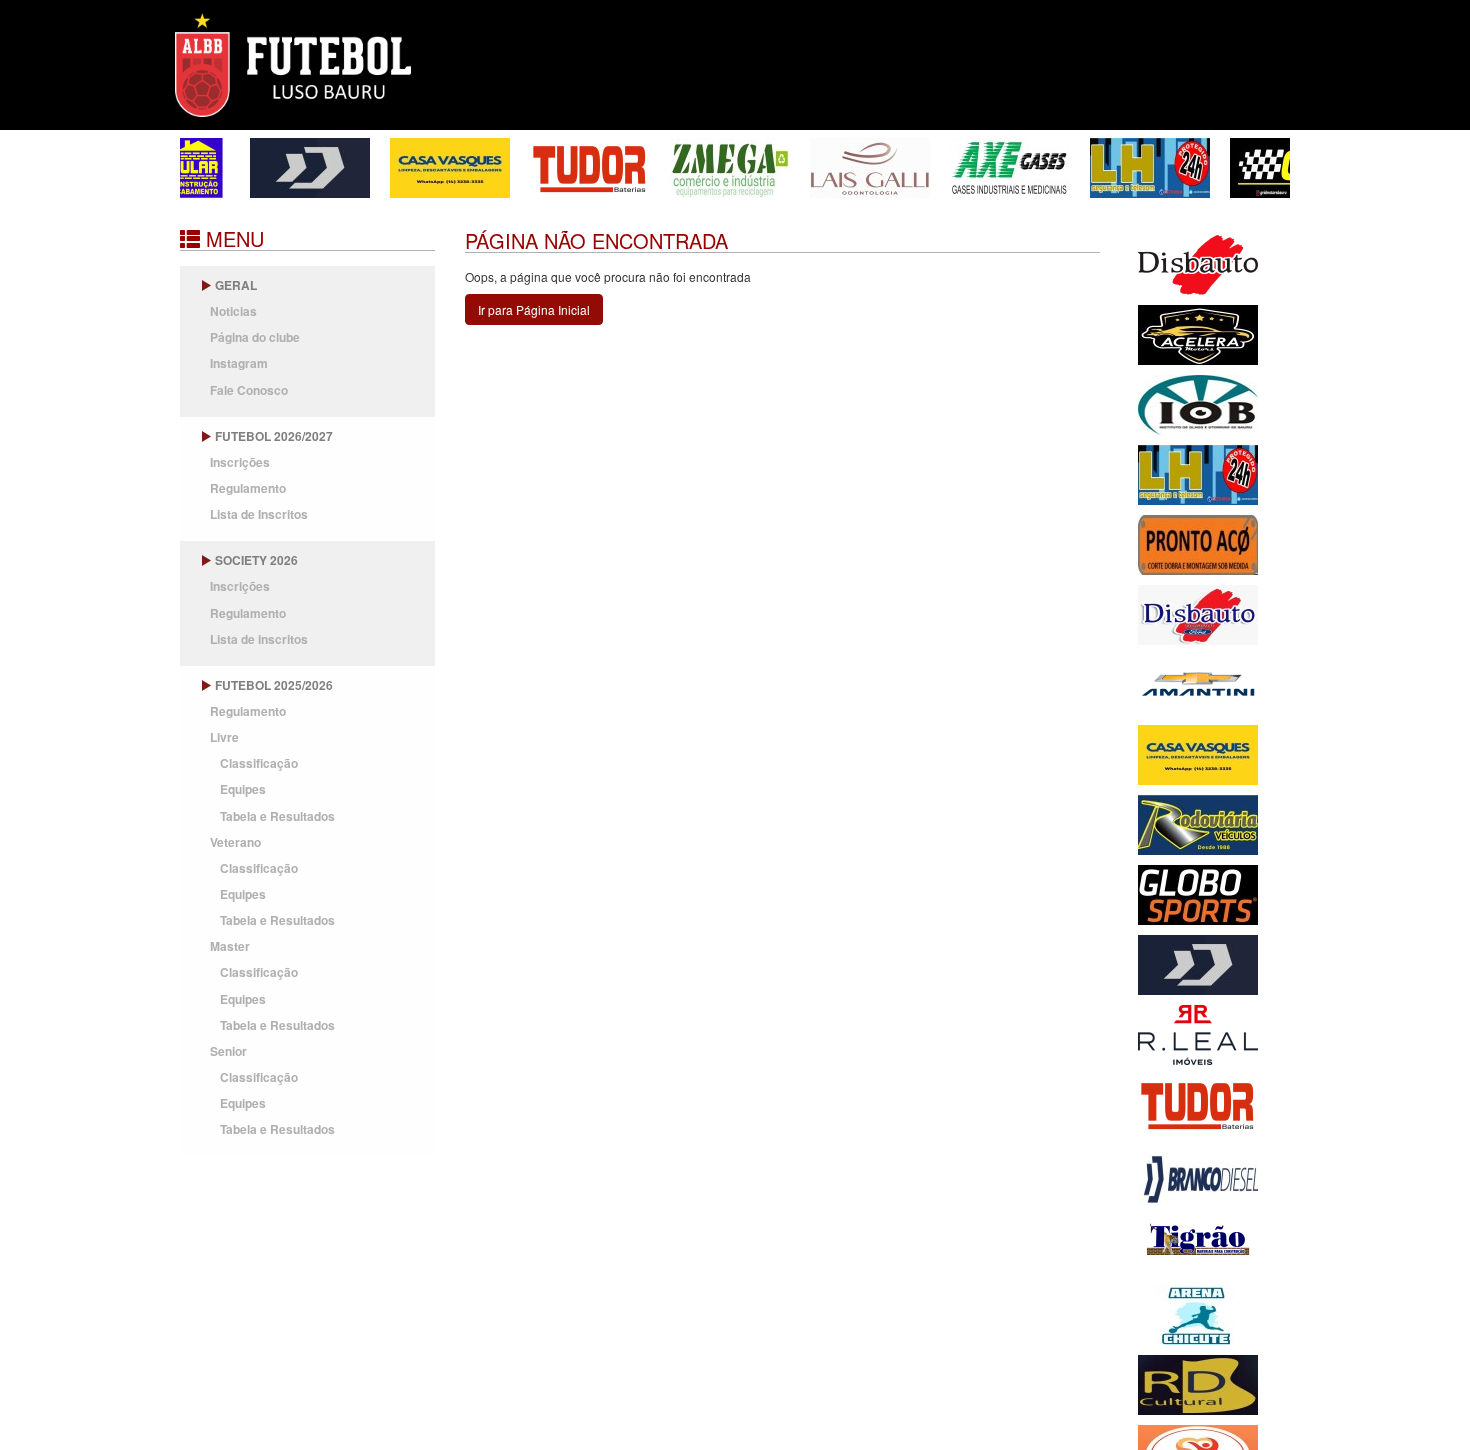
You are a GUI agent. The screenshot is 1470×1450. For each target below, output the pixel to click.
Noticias (233, 311)
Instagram (239, 363)
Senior (228, 1051)
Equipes (243, 789)
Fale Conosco (249, 390)
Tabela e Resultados (277, 816)
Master (230, 946)
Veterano (235, 842)
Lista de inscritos (259, 639)
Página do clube (255, 337)
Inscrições (240, 462)
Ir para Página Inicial (534, 309)
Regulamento (248, 488)
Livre (224, 737)
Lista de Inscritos (259, 514)
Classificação (259, 763)
